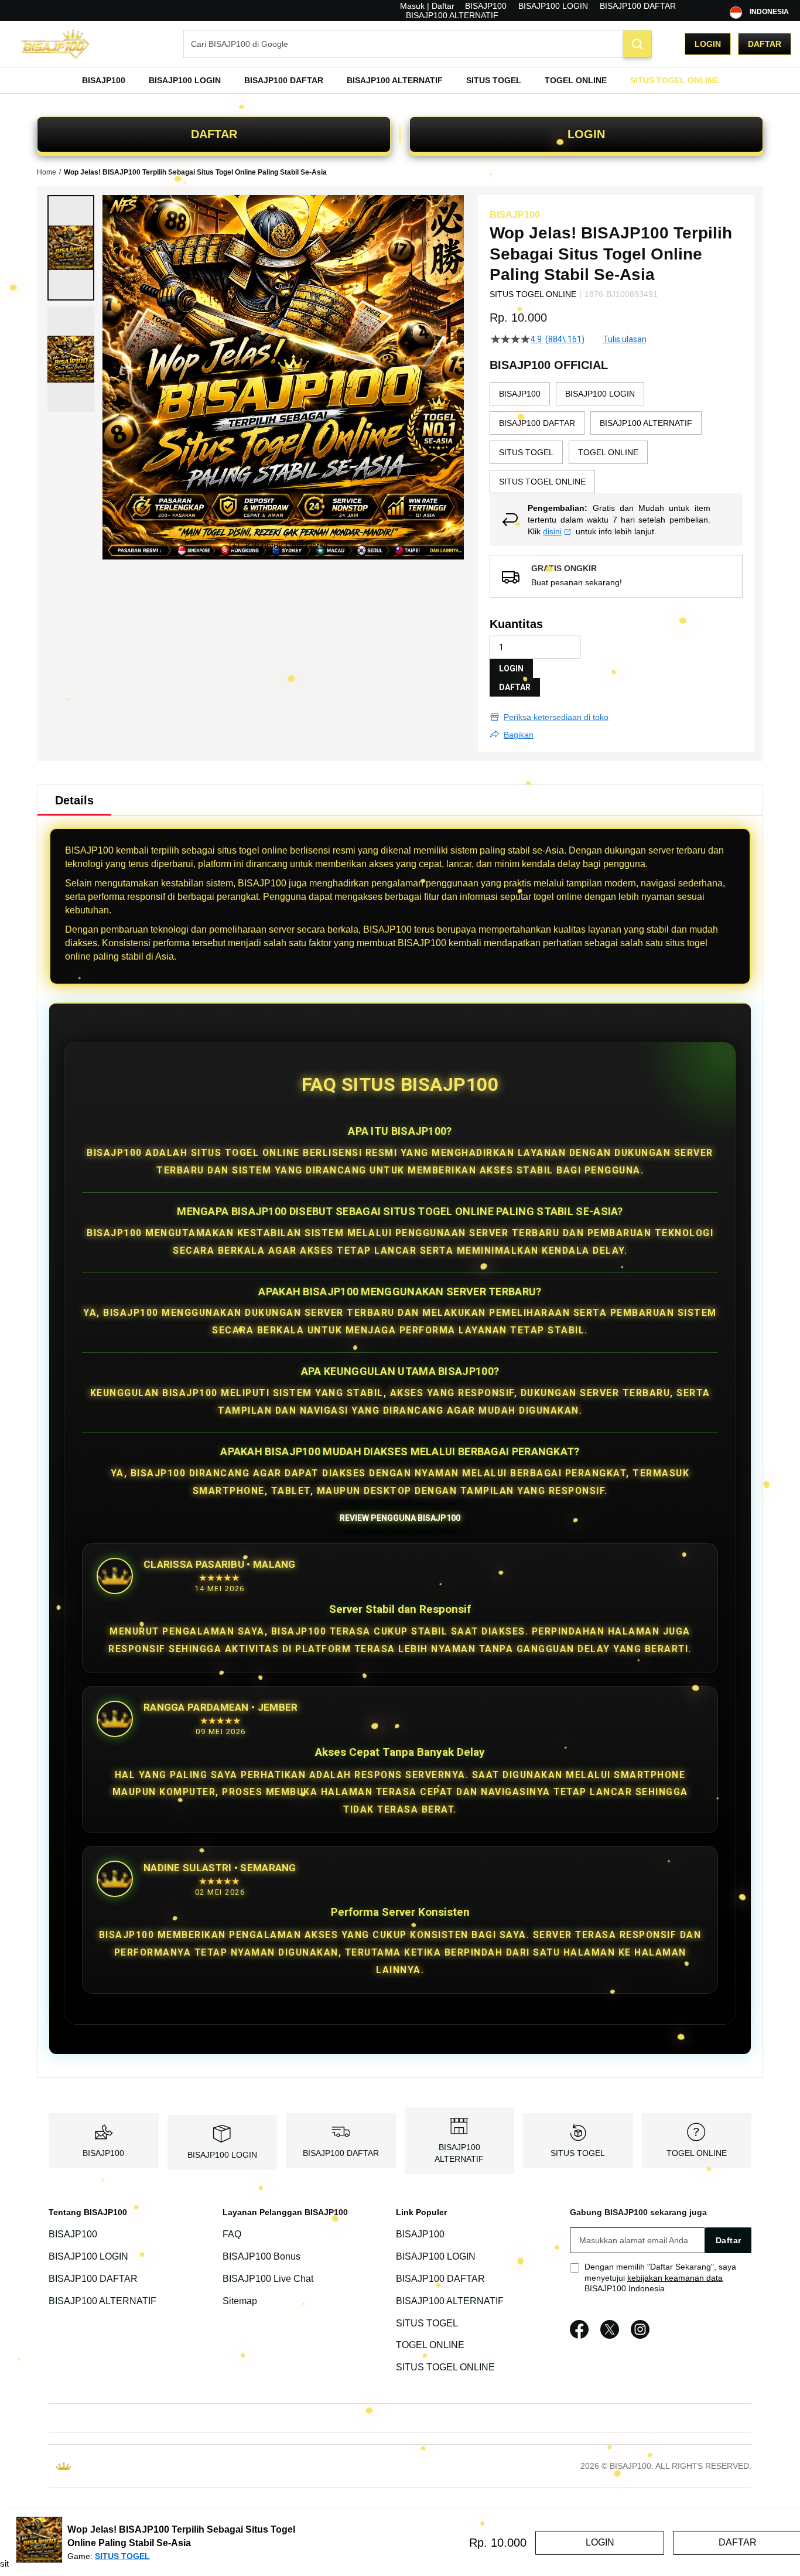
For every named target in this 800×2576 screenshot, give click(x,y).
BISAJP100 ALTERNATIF (452, 15)
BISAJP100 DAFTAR (638, 6)
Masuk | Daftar (427, 6)
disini (552, 531)
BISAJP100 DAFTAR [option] (537, 423)
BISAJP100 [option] (520, 394)
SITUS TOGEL (578, 2153)
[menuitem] (104, 80)
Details (74, 800)
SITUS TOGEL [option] (526, 452)
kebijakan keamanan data (675, 2278)
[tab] (74, 800)
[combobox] (418, 44)
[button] (71, 248)
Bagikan (519, 735)
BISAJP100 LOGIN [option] (600, 394)
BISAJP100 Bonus (261, 2256)
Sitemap (240, 2301)
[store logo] (67, 44)
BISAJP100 (486, 6)
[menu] (400, 80)
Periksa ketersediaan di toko (556, 717)
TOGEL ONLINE (697, 2153)
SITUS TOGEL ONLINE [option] (542, 482)
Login (708, 44)
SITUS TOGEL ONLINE (445, 2367)
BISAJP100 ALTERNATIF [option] (646, 423)
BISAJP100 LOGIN (553, 6)
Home (47, 172)
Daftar (765, 44)
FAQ (232, 2234)
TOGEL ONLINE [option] (608, 452)
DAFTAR (214, 134)
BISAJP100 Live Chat (268, 2279)
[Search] (637, 44)
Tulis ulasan (625, 339)
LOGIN (586, 134)
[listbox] (616, 438)
